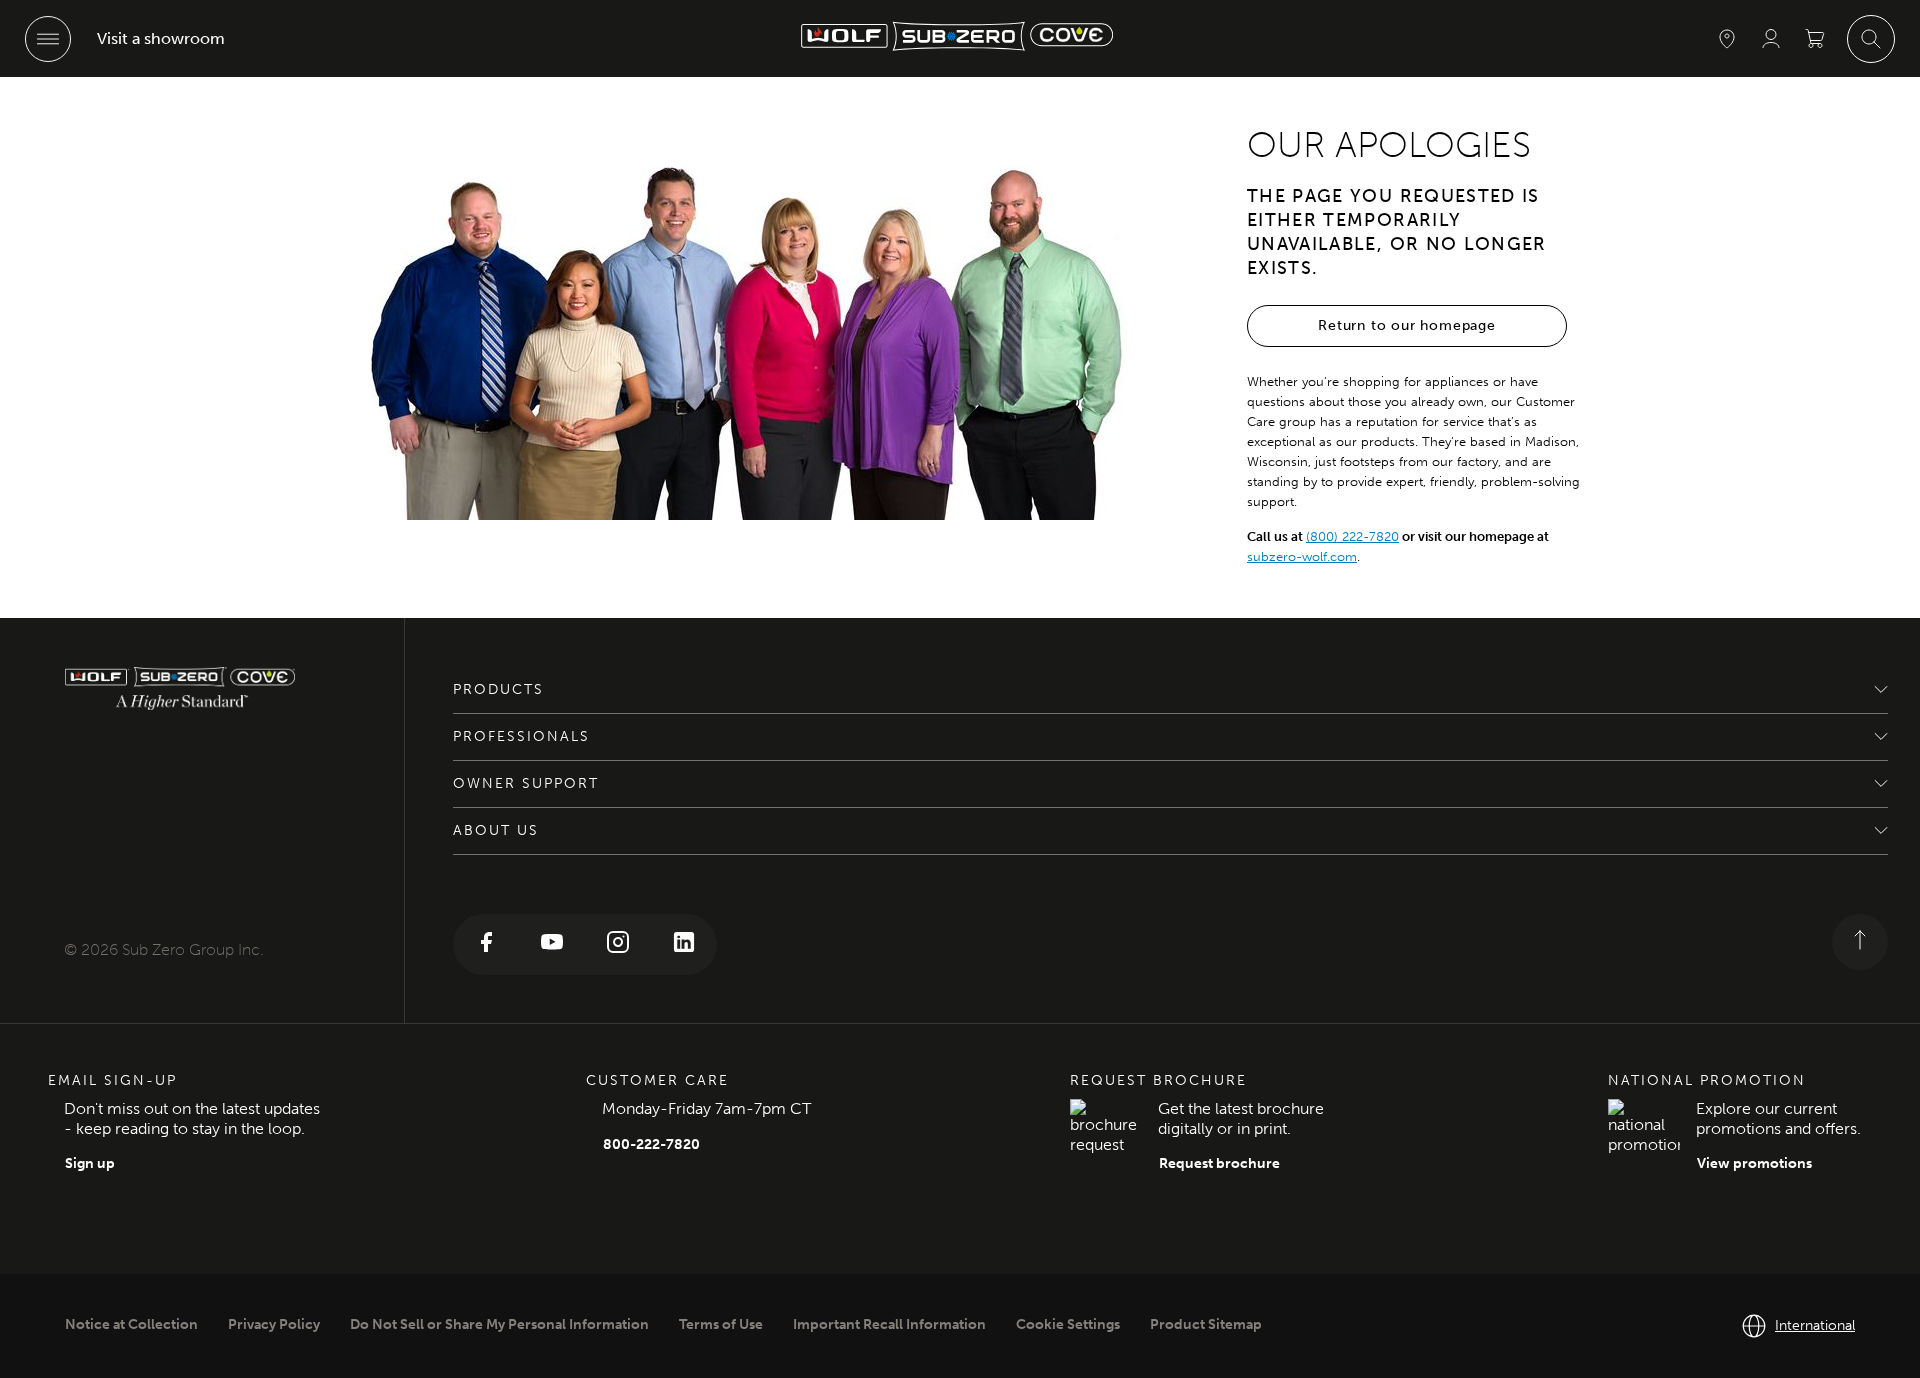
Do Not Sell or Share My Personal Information (499, 1324)
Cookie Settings (1068, 1324)
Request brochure (1219, 1163)
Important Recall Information (889, 1324)
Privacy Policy (274, 1324)
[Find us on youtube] (552, 944)
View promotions (1754, 1163)
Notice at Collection (131, 1324)
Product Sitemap (1206, 1324)
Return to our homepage (1407, 325)
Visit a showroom (161, 38)
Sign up (90, 1163)
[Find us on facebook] (486, 944)
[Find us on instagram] (618, 944)
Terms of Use (721, 1324)
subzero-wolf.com (1302, 556)
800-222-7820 (651, 1144)
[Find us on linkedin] (684, 944)
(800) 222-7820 (1352, 536)
